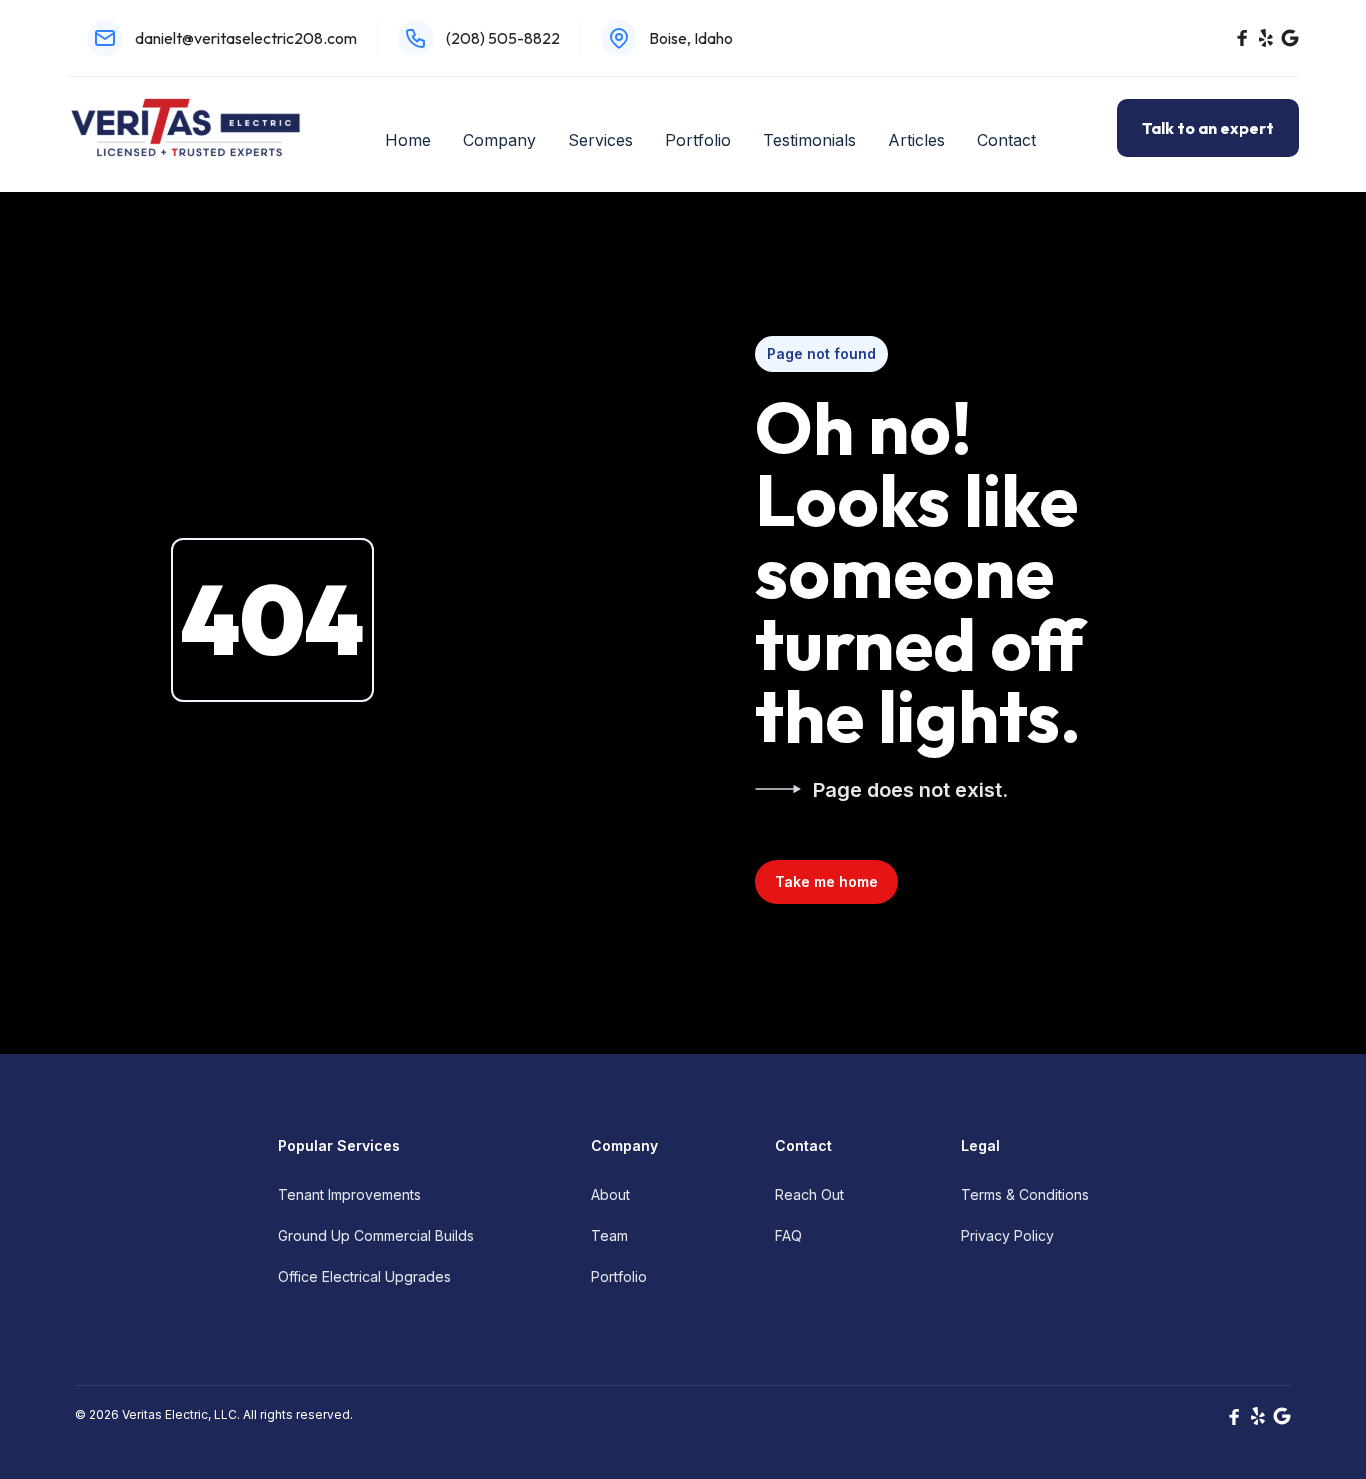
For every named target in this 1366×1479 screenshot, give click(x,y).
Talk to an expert (1208, 128)
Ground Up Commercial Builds (376, 1235)
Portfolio (698, 140)
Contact (1006, 140)
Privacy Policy (1007, 1235)
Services (600, 140)
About (610, 1194)
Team (609, 1235)
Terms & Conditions (1025, 1194)
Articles (916, 140)
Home (408, 140)
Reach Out (809, 1194)
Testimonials (809, 140)
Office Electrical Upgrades (364, 1276)
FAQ (788, 1235)
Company (499, 140)
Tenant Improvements (349, 1194)
